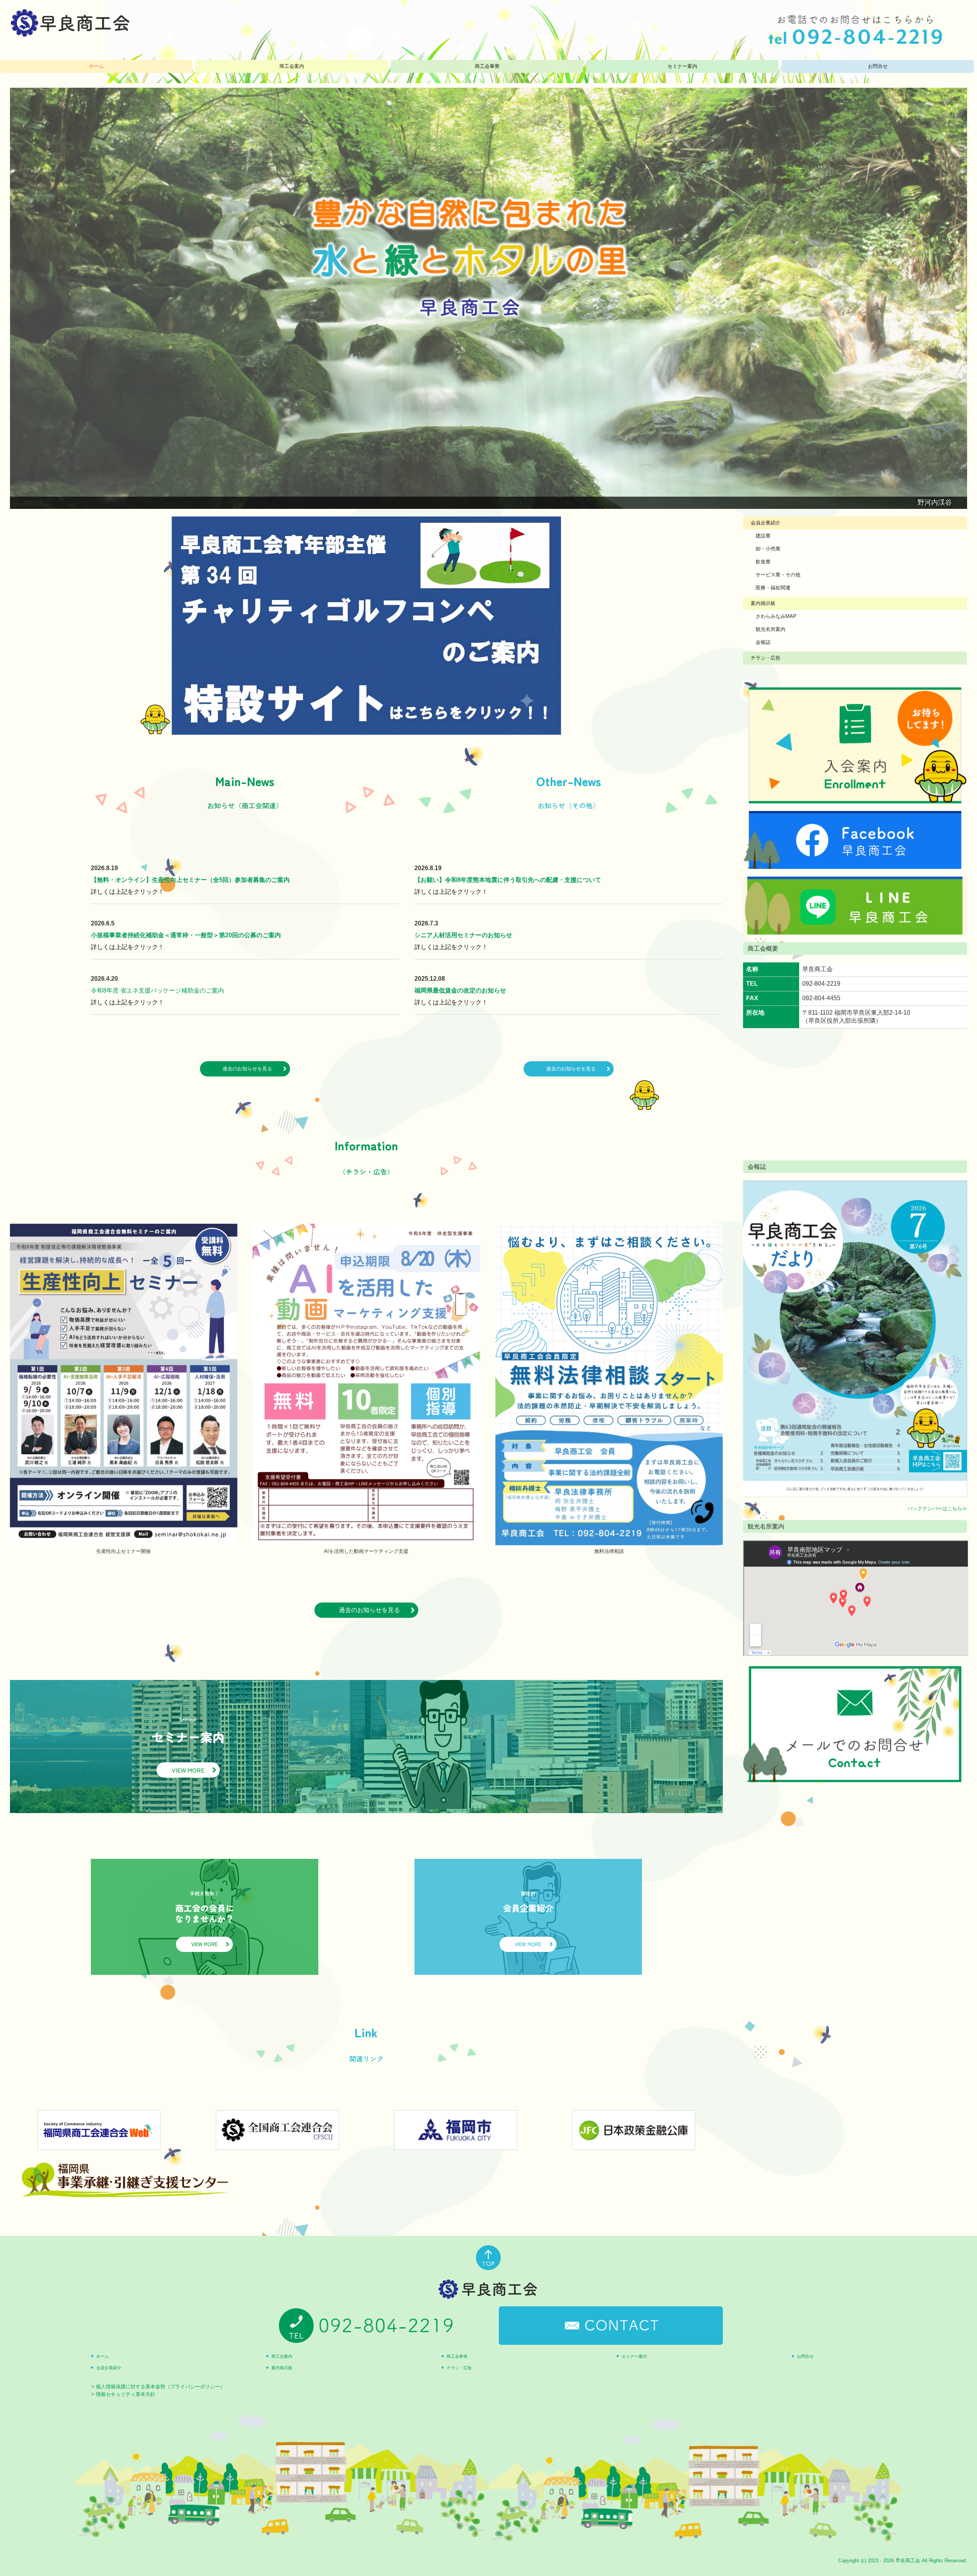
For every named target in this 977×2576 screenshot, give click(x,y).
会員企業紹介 (766, 523)
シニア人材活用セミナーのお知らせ (463, 935)
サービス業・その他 (778, 575)
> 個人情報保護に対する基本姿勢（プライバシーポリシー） (158, 2387)
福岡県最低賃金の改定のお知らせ (460, 990)
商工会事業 (487, 66)
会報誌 (763, 642)
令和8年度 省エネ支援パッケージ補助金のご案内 (157, 990)
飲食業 (763, 562)
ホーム (96, 66)
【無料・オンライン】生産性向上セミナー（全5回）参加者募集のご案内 (190, 880)
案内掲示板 (763, 603)
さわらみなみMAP (776, 616)
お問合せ (878, 66)
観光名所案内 (771, 629)
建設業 (763, 536)
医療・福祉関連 (773, 588)
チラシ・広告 (766, 658)
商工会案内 (292, 66)
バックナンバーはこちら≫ (937, 1508)
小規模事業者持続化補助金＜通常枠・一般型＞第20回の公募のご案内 (186, 935)
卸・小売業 (768, 549)
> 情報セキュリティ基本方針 (123, 2394)
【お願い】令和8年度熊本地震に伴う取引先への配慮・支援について (508, 880)
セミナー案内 (682, 66)
